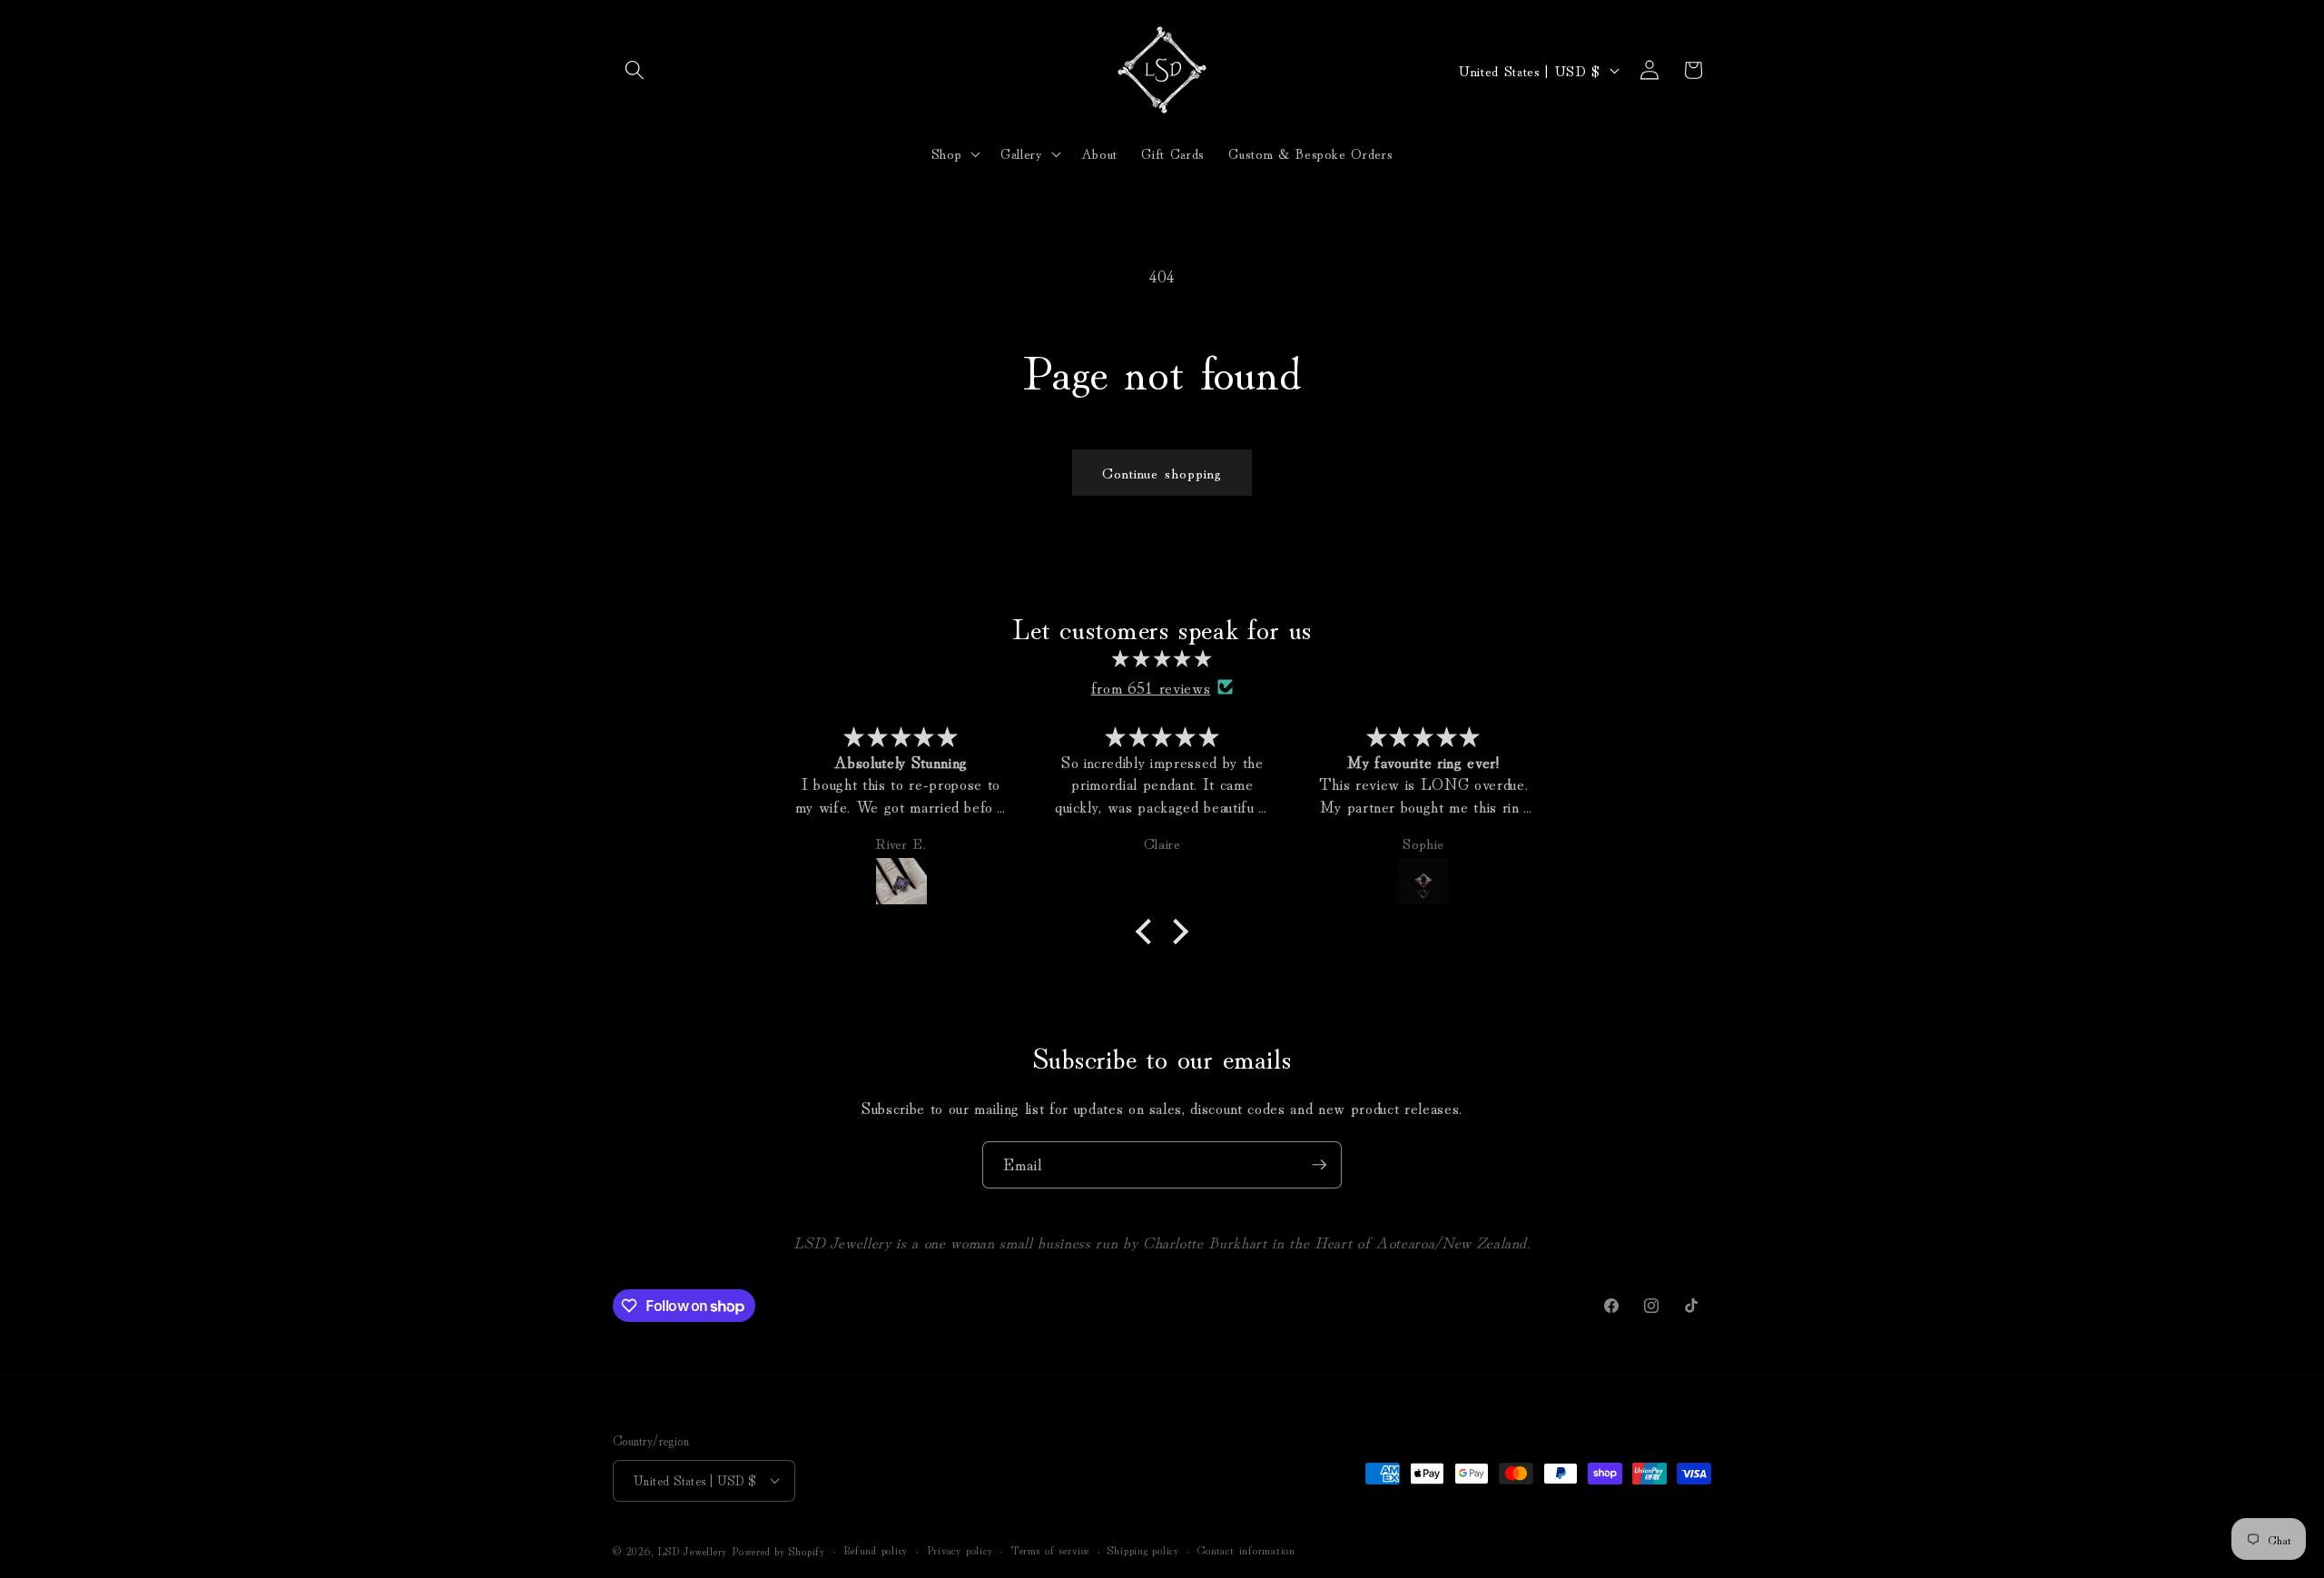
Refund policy (876, 1549)
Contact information (1246, 1549)
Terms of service (1050, 1549)
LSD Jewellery (692, 1550)
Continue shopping (1162, 472)
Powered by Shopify (778, 1550)
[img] (1162, 659)
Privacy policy (960, 1549)
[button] (635, 70)
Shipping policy (1143, 1549)
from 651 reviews (1151, 687)
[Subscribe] (1319, 1165)
